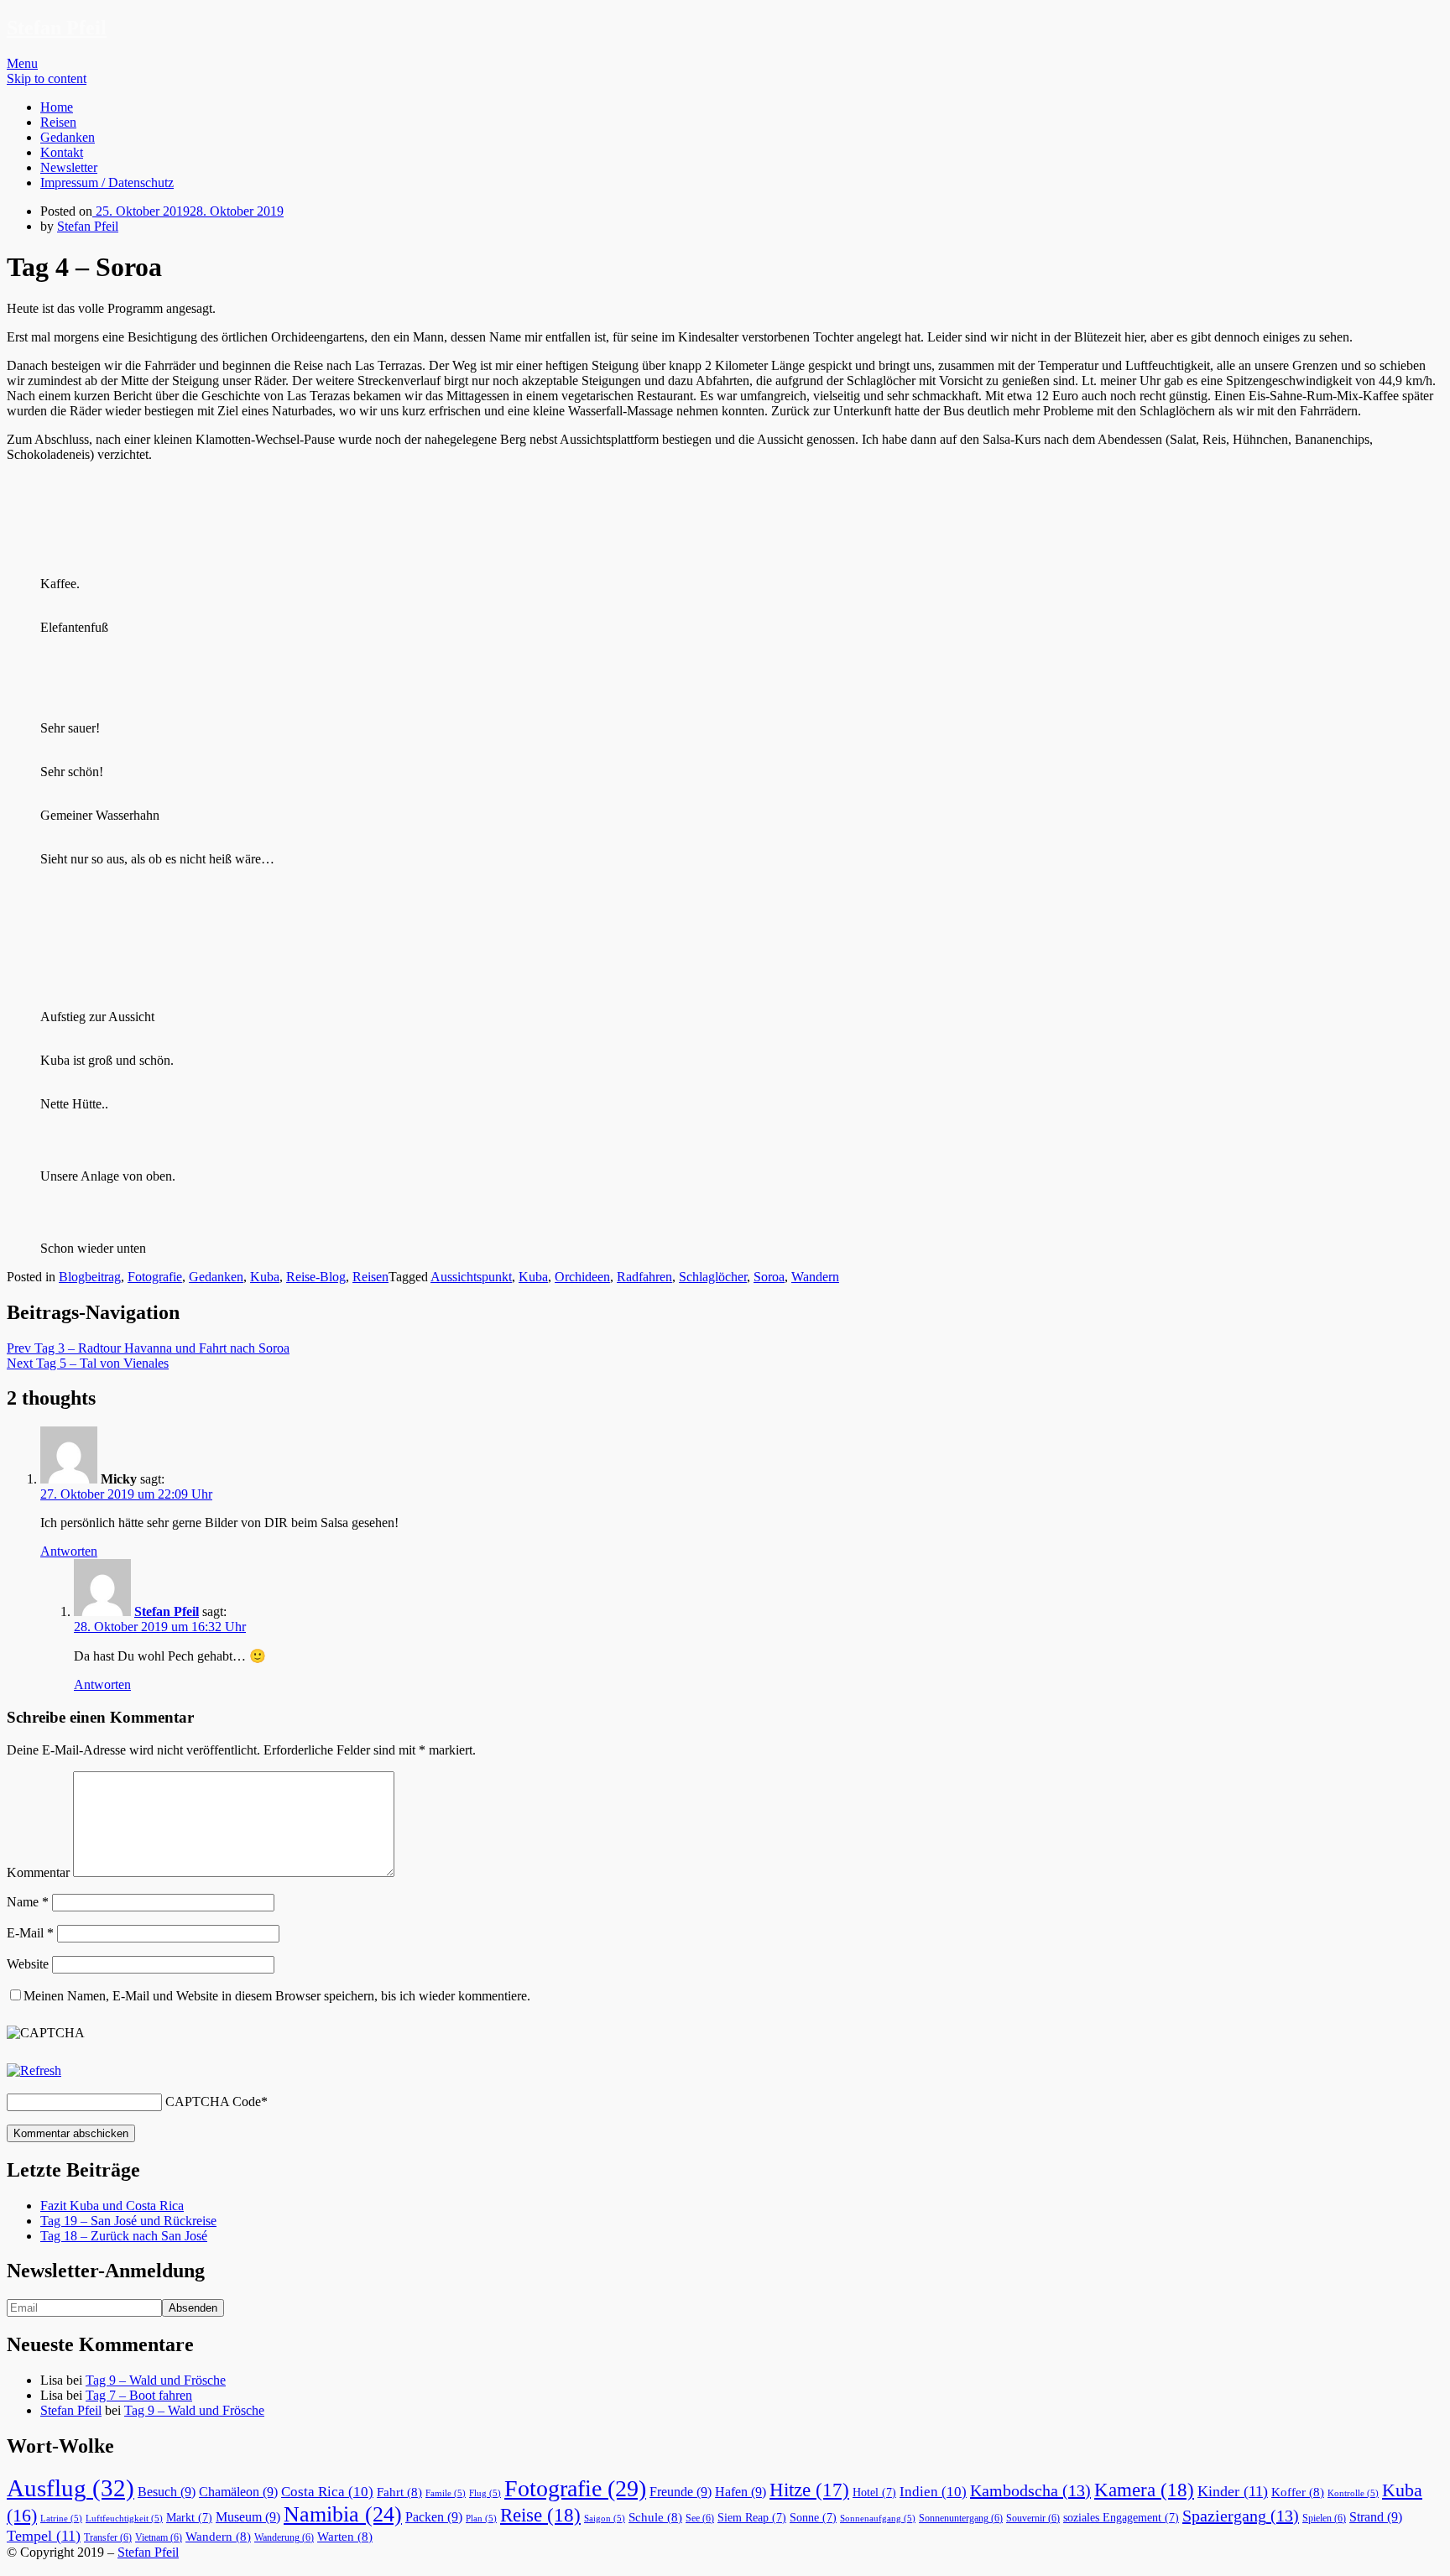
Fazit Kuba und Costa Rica (112, 2206)
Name (28, 1902)
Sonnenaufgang (878, 2519)
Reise (540, 2515)
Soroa (769, 1277)
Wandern (815, 1277)
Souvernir (1033, 2518)
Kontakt (62, 152)
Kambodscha (1030, 2490)
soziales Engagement (1121, 2518)
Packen (434, 2517)
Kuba (265, 1277)
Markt (189, 2518)
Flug (485, 2493)
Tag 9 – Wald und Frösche (156, 2380)
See (700, 2518)
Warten (345, 2537)
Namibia (343, 2514)
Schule (655, 2517)
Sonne (813, 2518)
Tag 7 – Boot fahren (139, 2395)
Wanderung (284, 2537)
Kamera (1144, 2490)
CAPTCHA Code (213, 2101)
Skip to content (47, 78)
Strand (1376, 2517)
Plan (481, 2519)
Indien (933, 2492)
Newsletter (69, 167)
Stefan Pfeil (57, 28)
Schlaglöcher (713, 1277)
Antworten (69, 1551)
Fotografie (155, 1277)
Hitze (809, 2490)
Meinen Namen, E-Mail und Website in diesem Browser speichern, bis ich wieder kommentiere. (277, 1996)
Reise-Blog (316, 1277)
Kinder (1233, 2491)
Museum (248, 2517)
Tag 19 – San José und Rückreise (128, 2221)
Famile (446, 2493)
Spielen (1324, 2518)
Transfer (108, 2537)
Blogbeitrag (90, 1277)
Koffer (1298, 2492)
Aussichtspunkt (471, 1277)
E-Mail (30, 1933)
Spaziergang (1241, 2516)
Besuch (167, 2492)
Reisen (58, 122)
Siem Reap (752, 2518)
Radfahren (644, 1277)
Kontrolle (1353, 2493)
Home (57, 107)
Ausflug (70, 2488)
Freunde (681, 2492)
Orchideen (582, 1277)
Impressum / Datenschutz (107, 183)
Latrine (61, 2519)
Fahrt (399, 2492)
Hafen (741, 2492)
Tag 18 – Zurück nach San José (124, 2236)
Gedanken (68, 137)
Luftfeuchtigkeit (124, 2519)
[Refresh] (34, 2070)
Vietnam (159, 2537)
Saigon (605, 2519)
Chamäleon (238, 2492)
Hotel (874, 2493)
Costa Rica (327, 2492)
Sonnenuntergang (961, 2518)
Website (28, 1964)
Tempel (44, 2536)
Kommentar (38, 1872)
